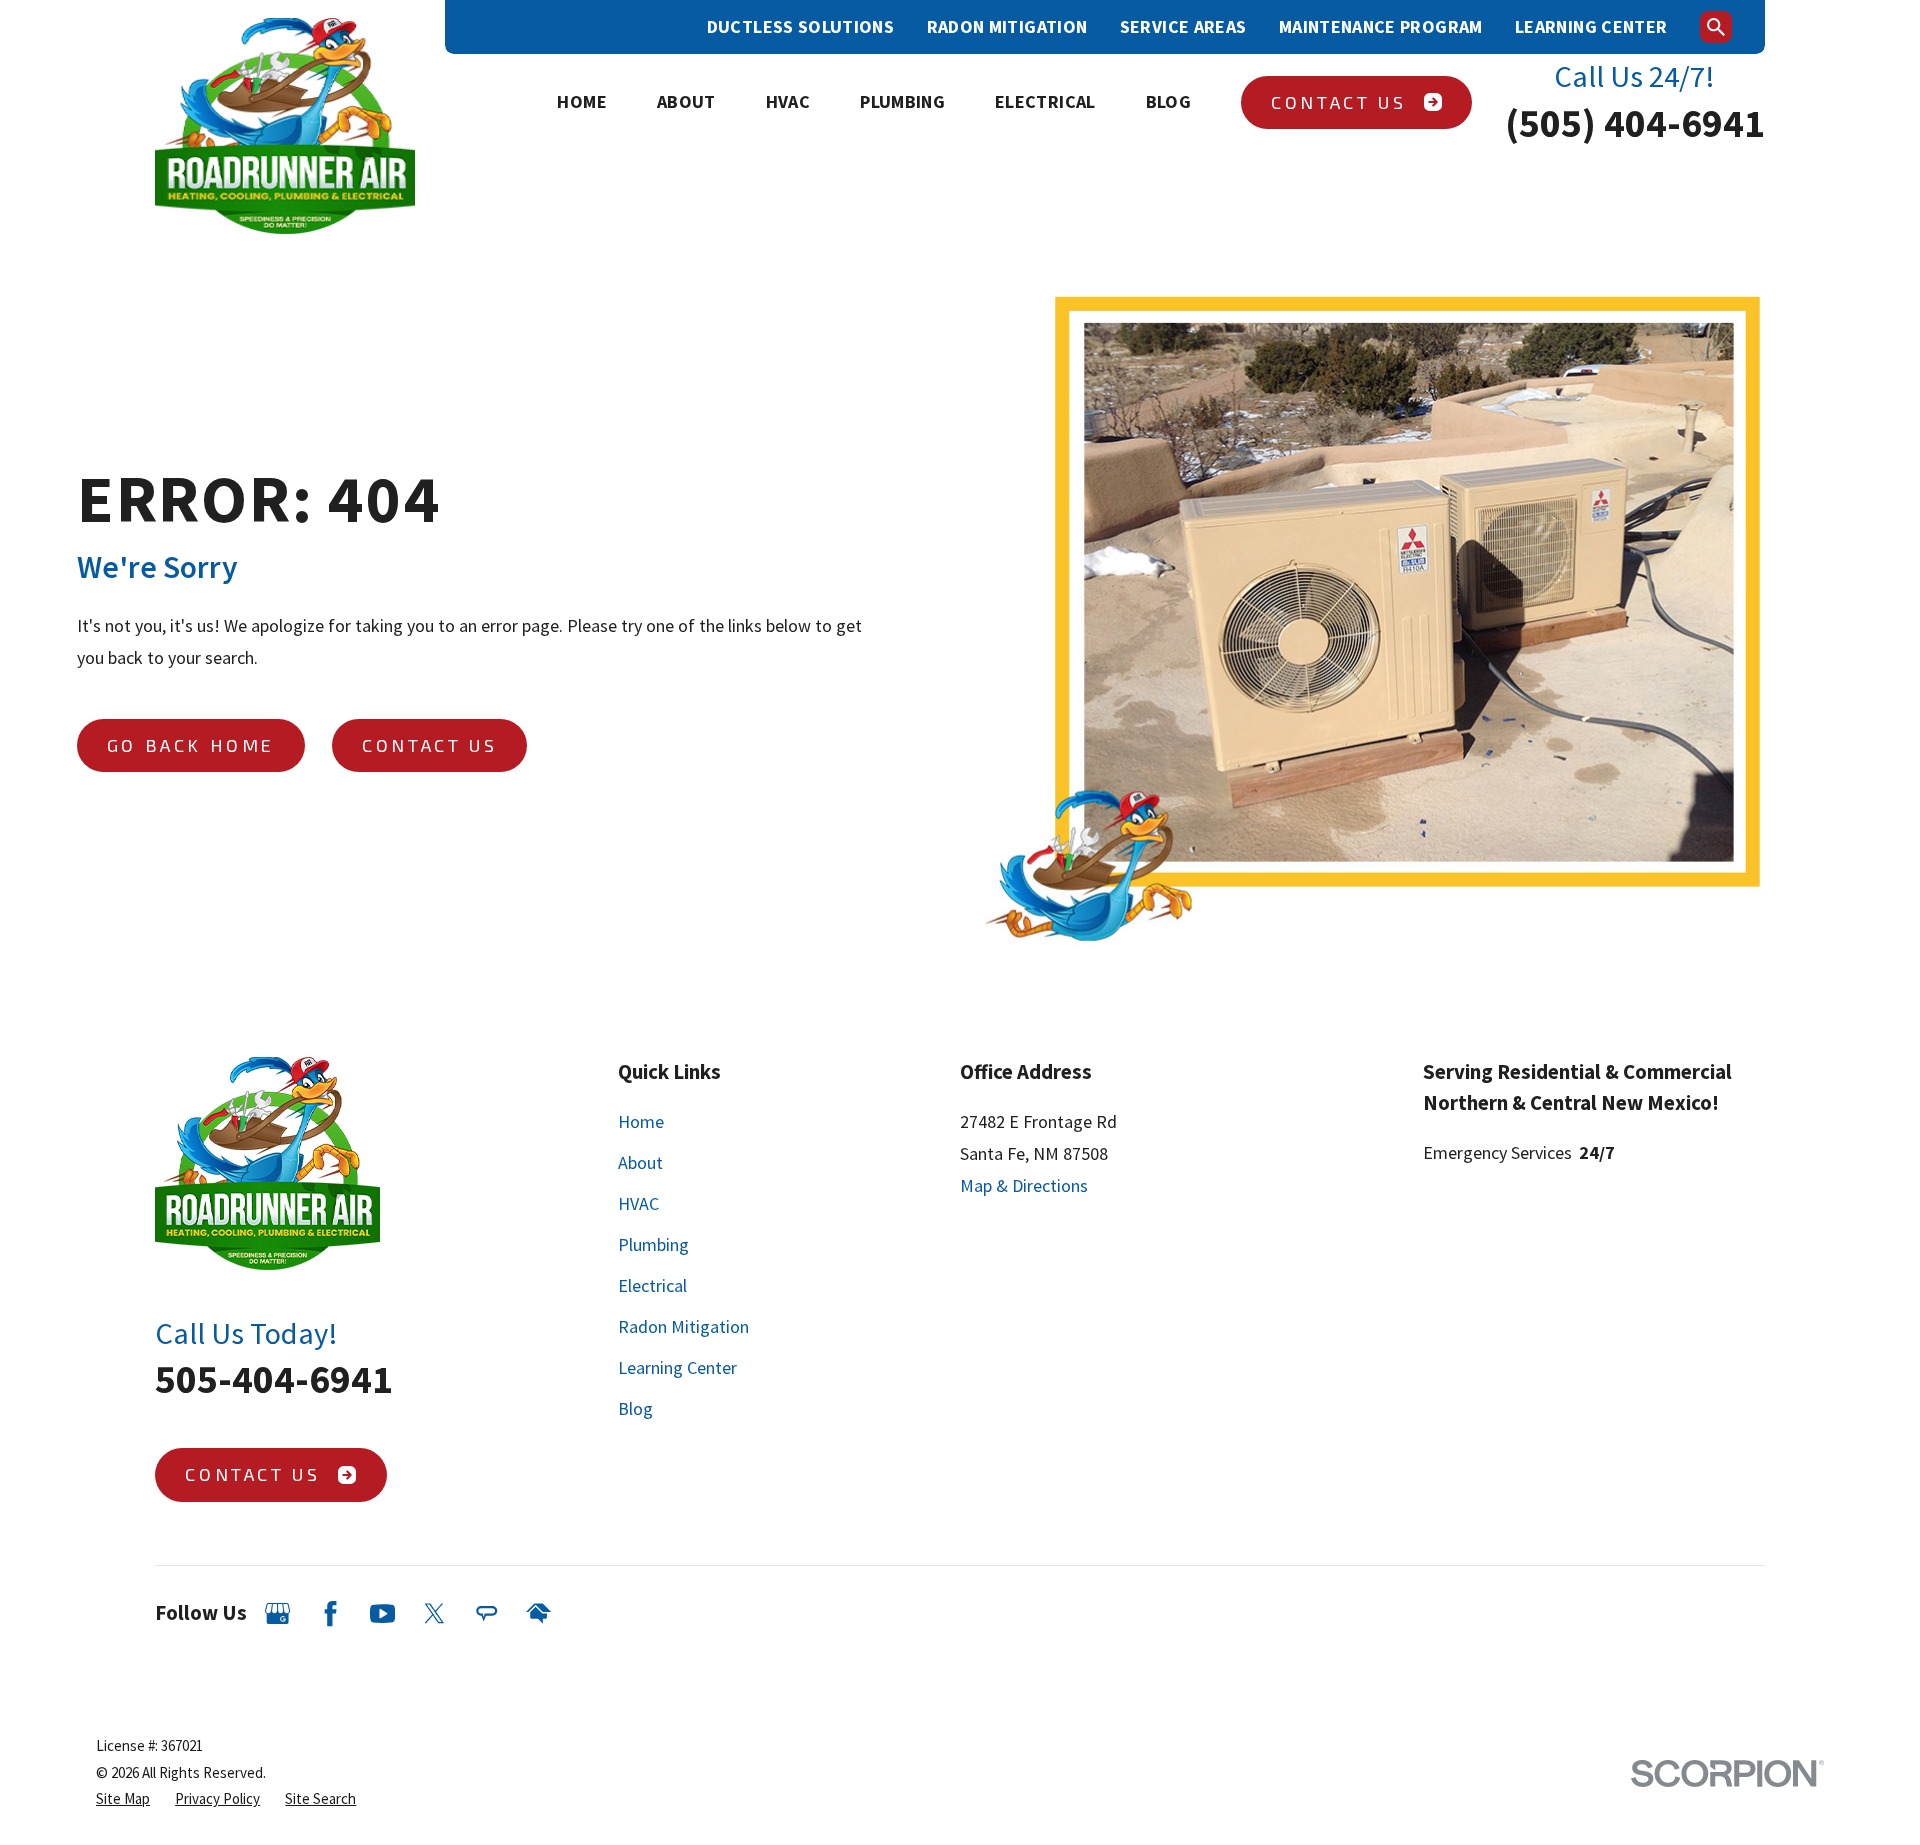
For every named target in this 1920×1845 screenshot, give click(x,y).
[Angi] (486, 1613)
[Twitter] (434, 1613)
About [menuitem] (686, 101)
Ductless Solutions (800, 26)
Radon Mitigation (1007, 26)
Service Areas (1183, 26)
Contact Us (1338, 102)
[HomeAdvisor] (538, 1613)
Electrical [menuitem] (1045, 101)
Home (641, 1121)
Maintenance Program (1381, 26)
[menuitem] (123, 1799)
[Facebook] (330, 1613)
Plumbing (653, 1244)
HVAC (638, 1203)
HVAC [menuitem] (788, 101)
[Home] (285, 126)
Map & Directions (1024, 1185)
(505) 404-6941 (1635, 123)
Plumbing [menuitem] (902, 101)
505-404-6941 (274, 1379)
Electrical (652, 1285)
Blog (635, 1408)
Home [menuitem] (581, 101)
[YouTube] (382, 1613)
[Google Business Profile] (277, 1613)
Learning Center (1591, 26)
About (640, 1162)
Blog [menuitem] (1168, 101)
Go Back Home (191, 745)
